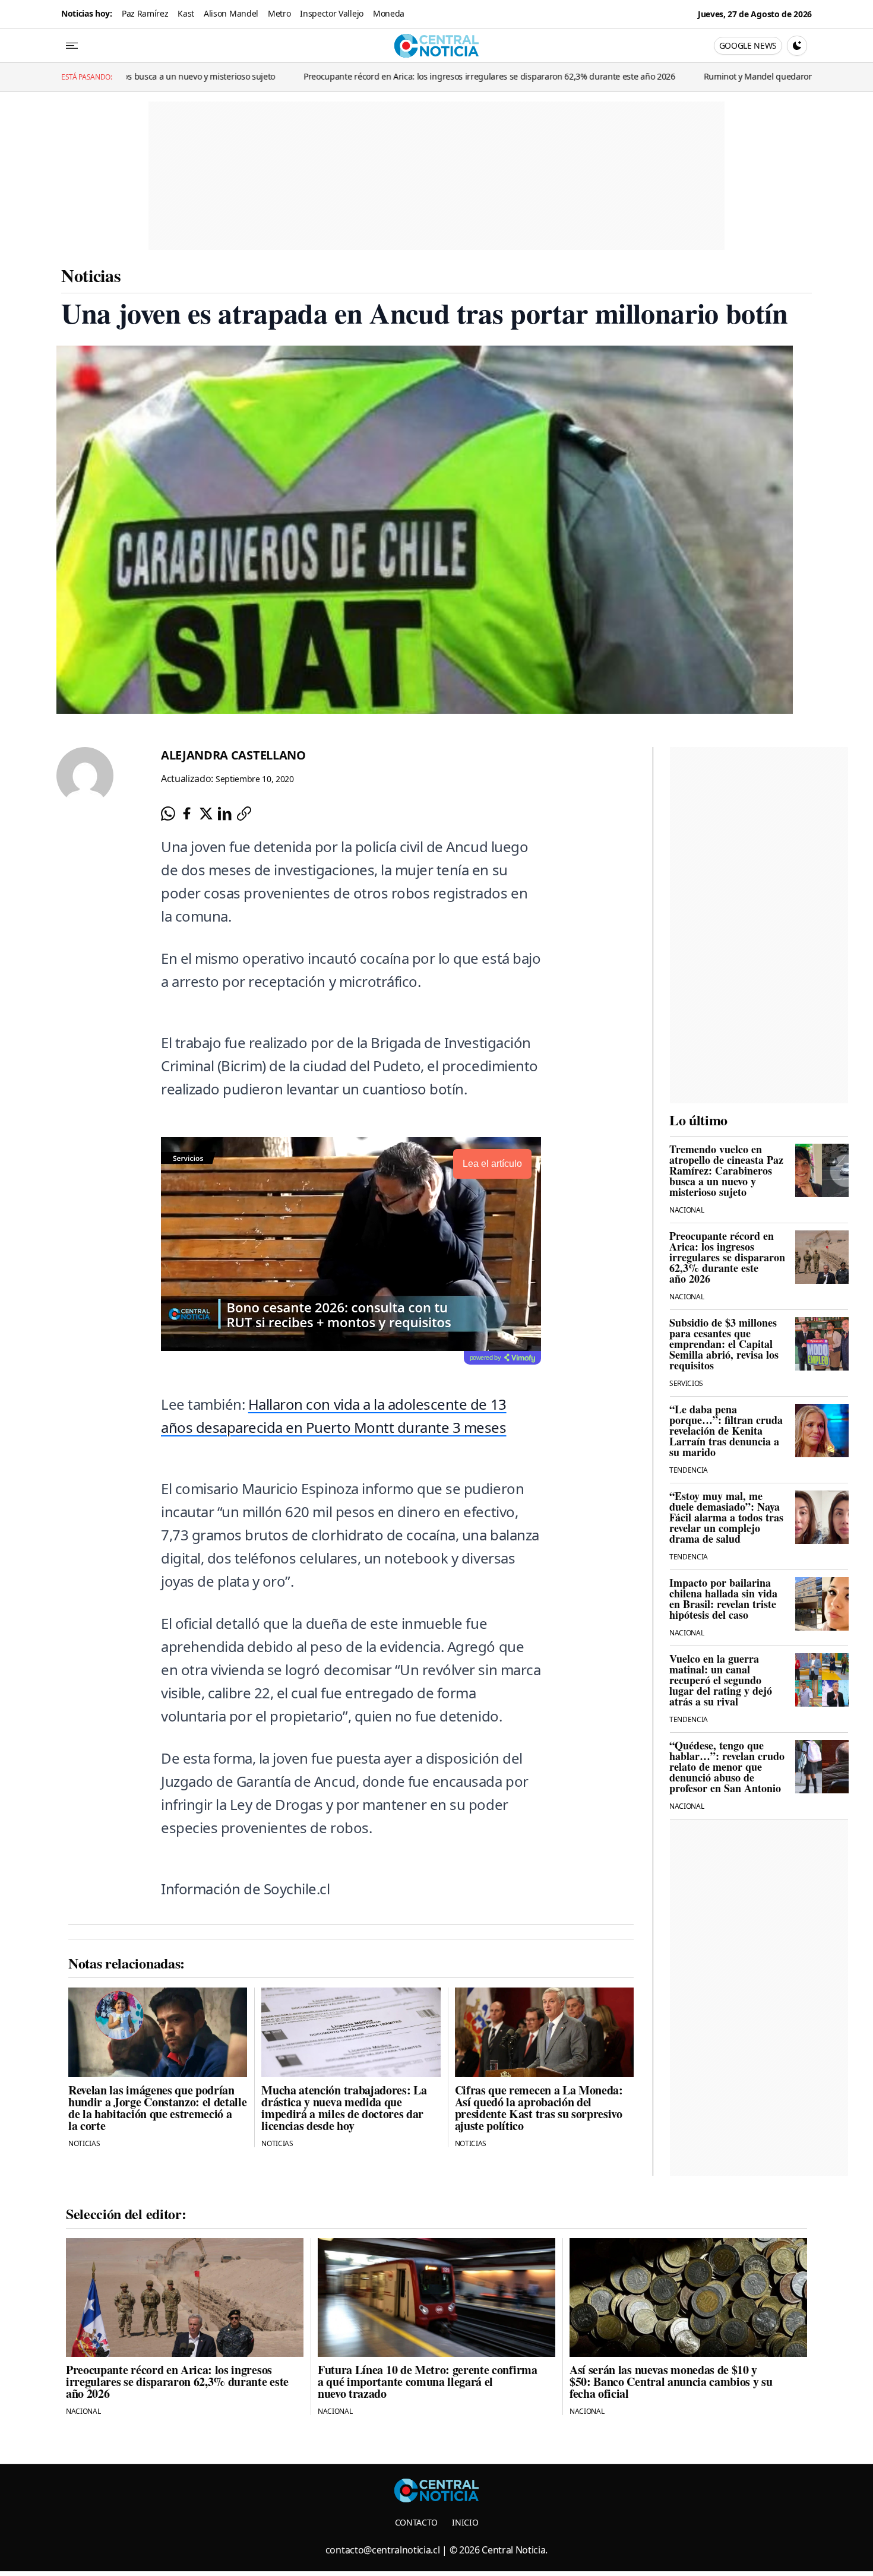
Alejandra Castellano (233, 755)
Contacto (416, 2522)
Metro (279, 13)
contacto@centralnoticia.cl (383, 2550)
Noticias (91, 275)
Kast (186, 13)
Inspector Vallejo (332, 13)
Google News (748, 45)
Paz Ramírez (145, 13)
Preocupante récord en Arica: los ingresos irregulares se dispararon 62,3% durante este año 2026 (361, 76)
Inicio (465, 2522)
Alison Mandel (231, 13)
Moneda (389, 13)
